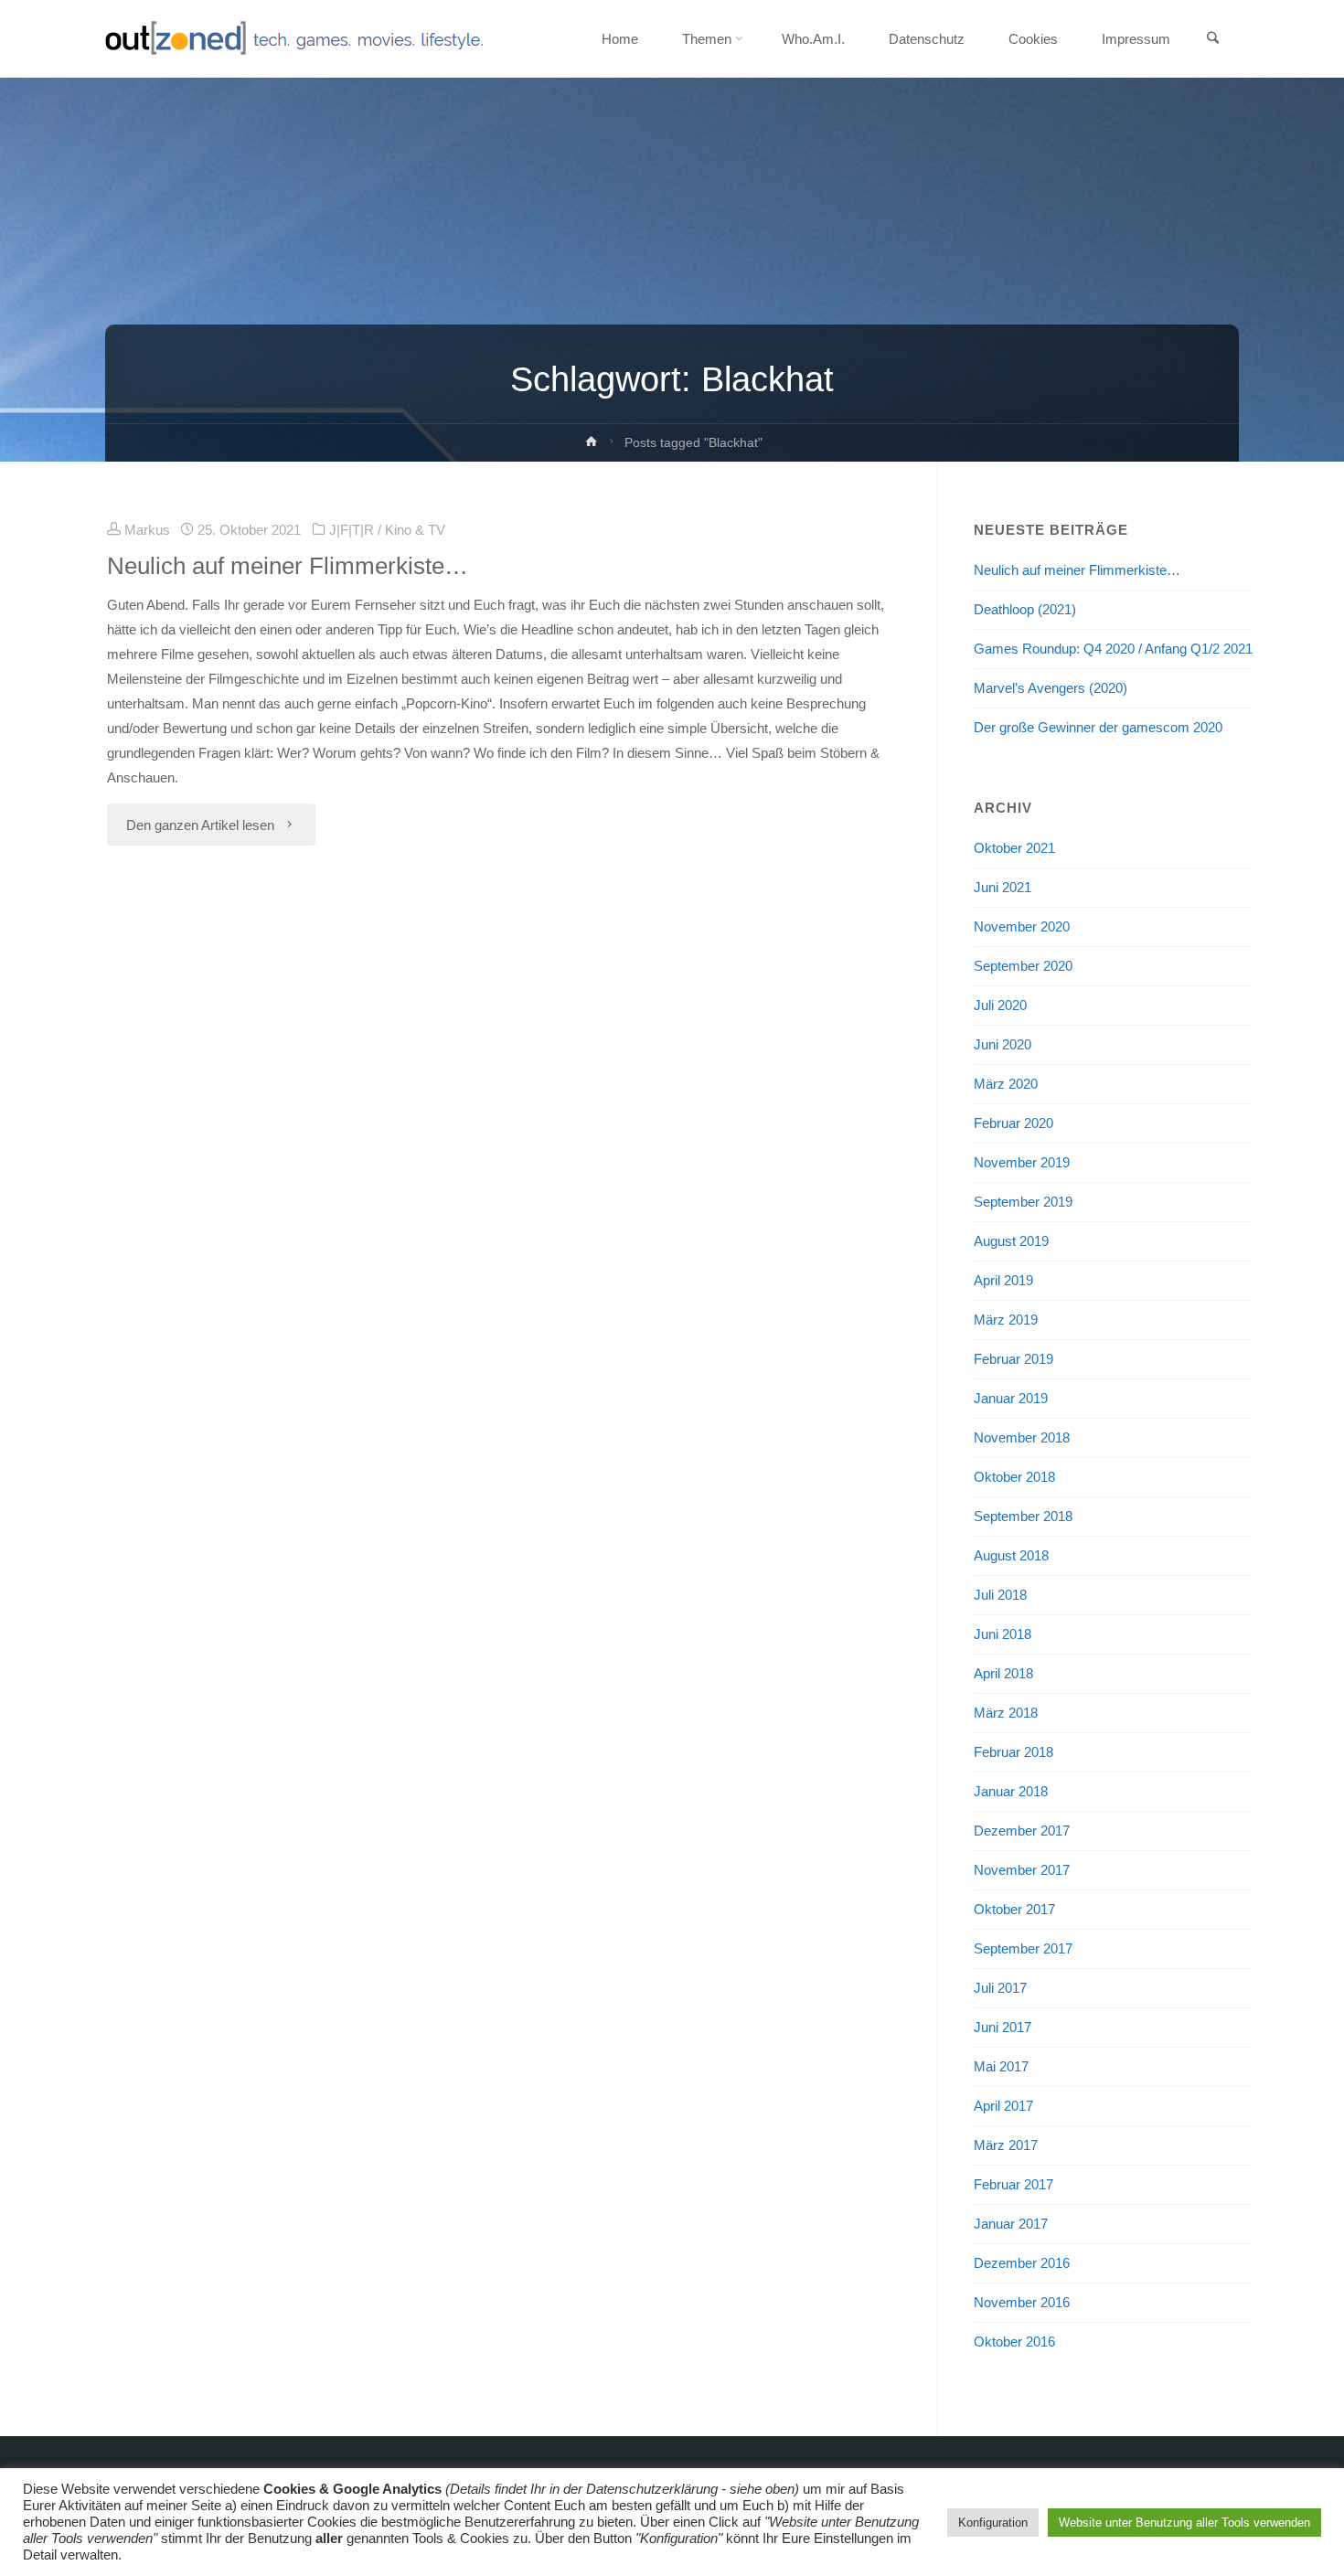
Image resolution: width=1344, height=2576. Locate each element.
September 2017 (1023, 1948)
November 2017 (1022, 1870)
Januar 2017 (1011, 2224)
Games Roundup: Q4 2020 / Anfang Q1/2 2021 (1113, 649)
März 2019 (1006, 1320)
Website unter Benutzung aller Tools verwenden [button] (1184, 2523)
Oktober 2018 (1014, 1477)
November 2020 (1022, 926)
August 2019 (1011, 1241)
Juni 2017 (1003, 2027)
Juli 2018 (1000, 1595)
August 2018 (1011, 1555)
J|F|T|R (352, 530)
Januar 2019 (1011, 1398)
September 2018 (1023, 1516)
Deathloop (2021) (1025, 609)
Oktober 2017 (1014, 1909)
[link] (1212, 39)
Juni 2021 (1003, 887)
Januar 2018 (1011, 1791)
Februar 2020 (1013, 1123)
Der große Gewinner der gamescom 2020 (1098, 727)
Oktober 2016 (1014, 2342)
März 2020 (1006, 1084)
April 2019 (1003, 1280)
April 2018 (1003, 1673)
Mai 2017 (1001, 2066)
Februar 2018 (1013, 1752)
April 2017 (1003, 2106)
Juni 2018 (1003, 1634)
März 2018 (1006, 1713)
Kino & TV (415, 530)
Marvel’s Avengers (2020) (1051, 688)
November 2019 (1022, 1162)
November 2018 (1022, 1437)
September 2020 (1023, 966)
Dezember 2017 (1022, 1831)
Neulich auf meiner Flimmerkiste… (288, 566)
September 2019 (1023, 1202)
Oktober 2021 (1014, 848)
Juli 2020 (1000, 1005)
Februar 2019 (1013, 1359)
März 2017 (1006, 2145)
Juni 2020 (1003, 1044)
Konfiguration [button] (993, 2523)
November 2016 (1022, 2302)
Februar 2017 (1013, 2184)
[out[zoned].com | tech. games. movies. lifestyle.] (294, 39)
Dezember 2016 (1022, 2263)
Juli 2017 (1000, 1988)
